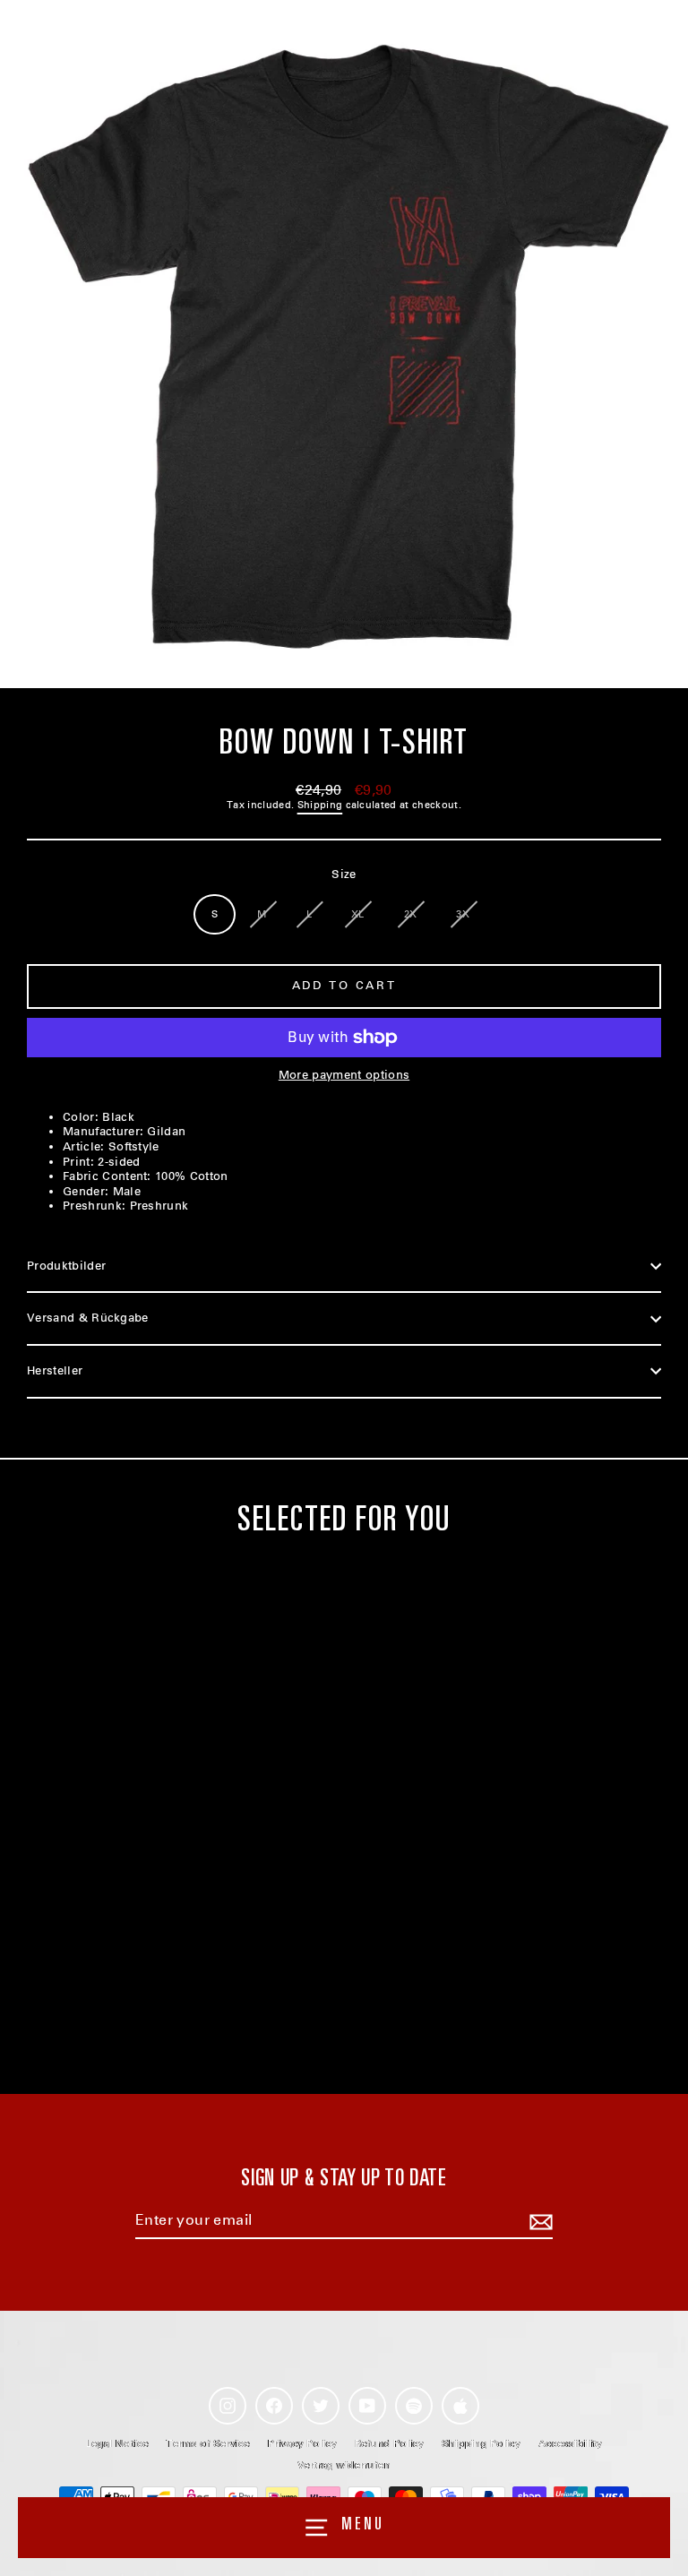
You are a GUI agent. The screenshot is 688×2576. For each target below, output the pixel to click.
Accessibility (570, 2444)
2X (411, 914)
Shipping (320, 805)
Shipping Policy (481, 2444)
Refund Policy (389, 2444)
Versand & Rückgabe (88, 1318)
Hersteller (55, 1370)
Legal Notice (117, 2444)
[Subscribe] (538, 2222)
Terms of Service (208, 2444)
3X (463, 914)
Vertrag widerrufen (344, 2465)
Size (344, 874)
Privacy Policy (302, 2444)
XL (358, 914)
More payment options (344, 1075)
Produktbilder (66, 1266)
